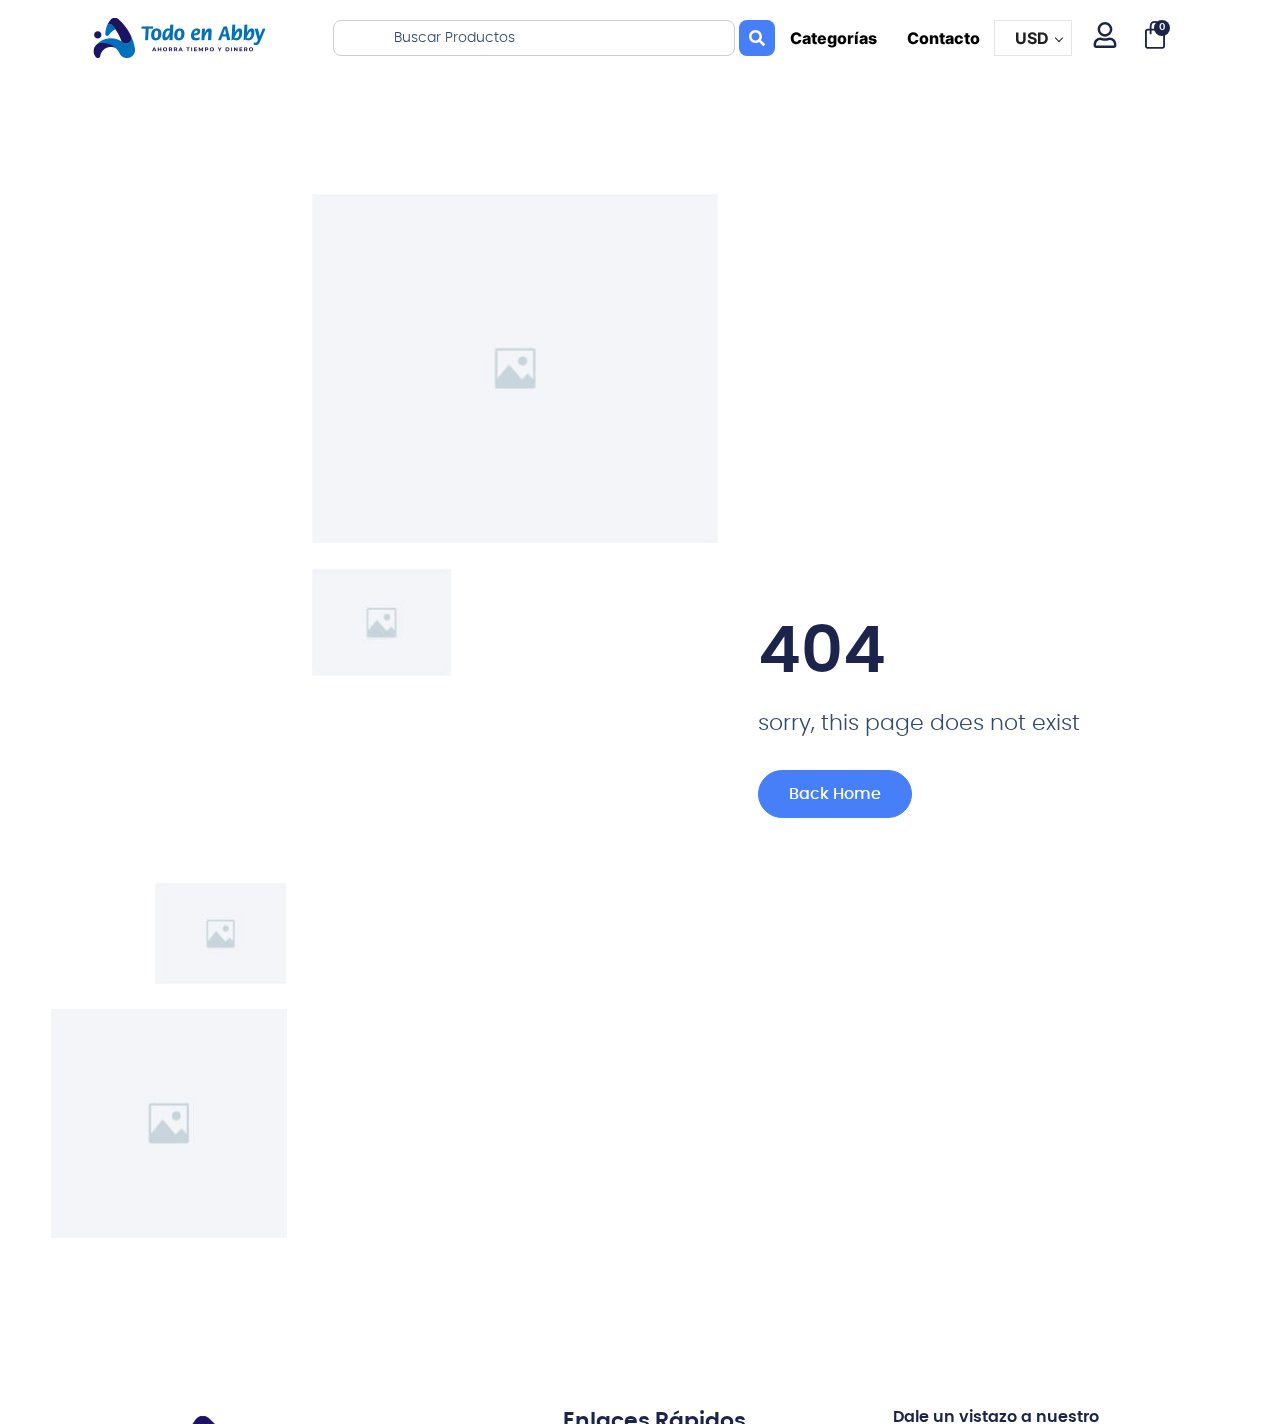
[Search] (757, 38)
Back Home (835, 794)
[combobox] (534, 38)
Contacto (943, 38)
